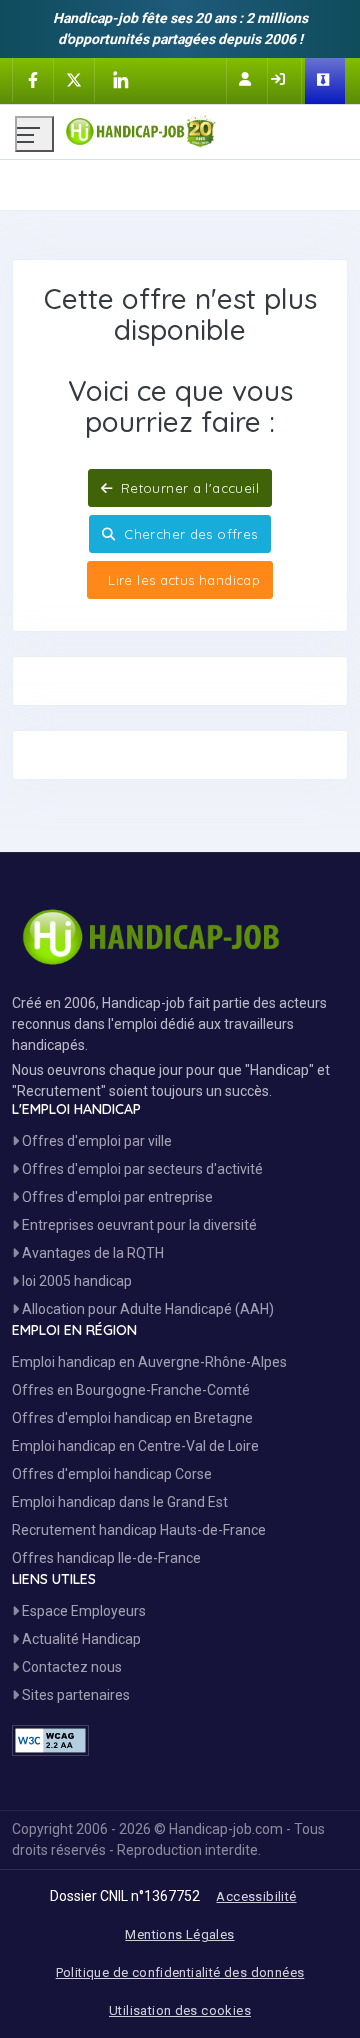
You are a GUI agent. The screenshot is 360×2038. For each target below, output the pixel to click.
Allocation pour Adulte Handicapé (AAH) (146, 1309)
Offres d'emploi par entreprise (116, 1197)
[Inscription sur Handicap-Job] (247, 79)
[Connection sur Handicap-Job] (280, 79)
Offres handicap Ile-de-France (106, 1558)
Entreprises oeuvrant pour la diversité (138, 1225)
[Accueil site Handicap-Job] (205, 127)
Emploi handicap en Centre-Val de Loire (135, 1446)
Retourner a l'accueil (187, 488)
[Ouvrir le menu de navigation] (34, 134)
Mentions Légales (179, 1934)
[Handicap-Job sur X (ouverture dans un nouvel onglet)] (74, 79)
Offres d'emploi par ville (95, 1141)
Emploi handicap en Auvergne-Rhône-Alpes (149, 1362)
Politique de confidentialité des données (180, 1972)
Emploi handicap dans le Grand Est (120, 1502)
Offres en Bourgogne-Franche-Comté (131, 1390)
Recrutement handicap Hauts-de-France (139, 1530)
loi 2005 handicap (75, 1281)
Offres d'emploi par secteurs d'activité (141, 1169)
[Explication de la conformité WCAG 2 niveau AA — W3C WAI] (50, 1740)
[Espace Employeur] (325, 81)
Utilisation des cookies (180, 2010)
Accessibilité (256, 1896)
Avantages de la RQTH (91, 1253)
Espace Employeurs (82, 1611)
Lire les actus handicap (182, 580)
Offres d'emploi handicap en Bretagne (132, 1418)
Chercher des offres (189, 534)
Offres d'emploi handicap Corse (112, 1474)
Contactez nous (70, 1667)
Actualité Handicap (80, 1639)
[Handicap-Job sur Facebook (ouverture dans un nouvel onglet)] (33, 79)
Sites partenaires (74, 1695)
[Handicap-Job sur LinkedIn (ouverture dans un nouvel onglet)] (120, 80)
